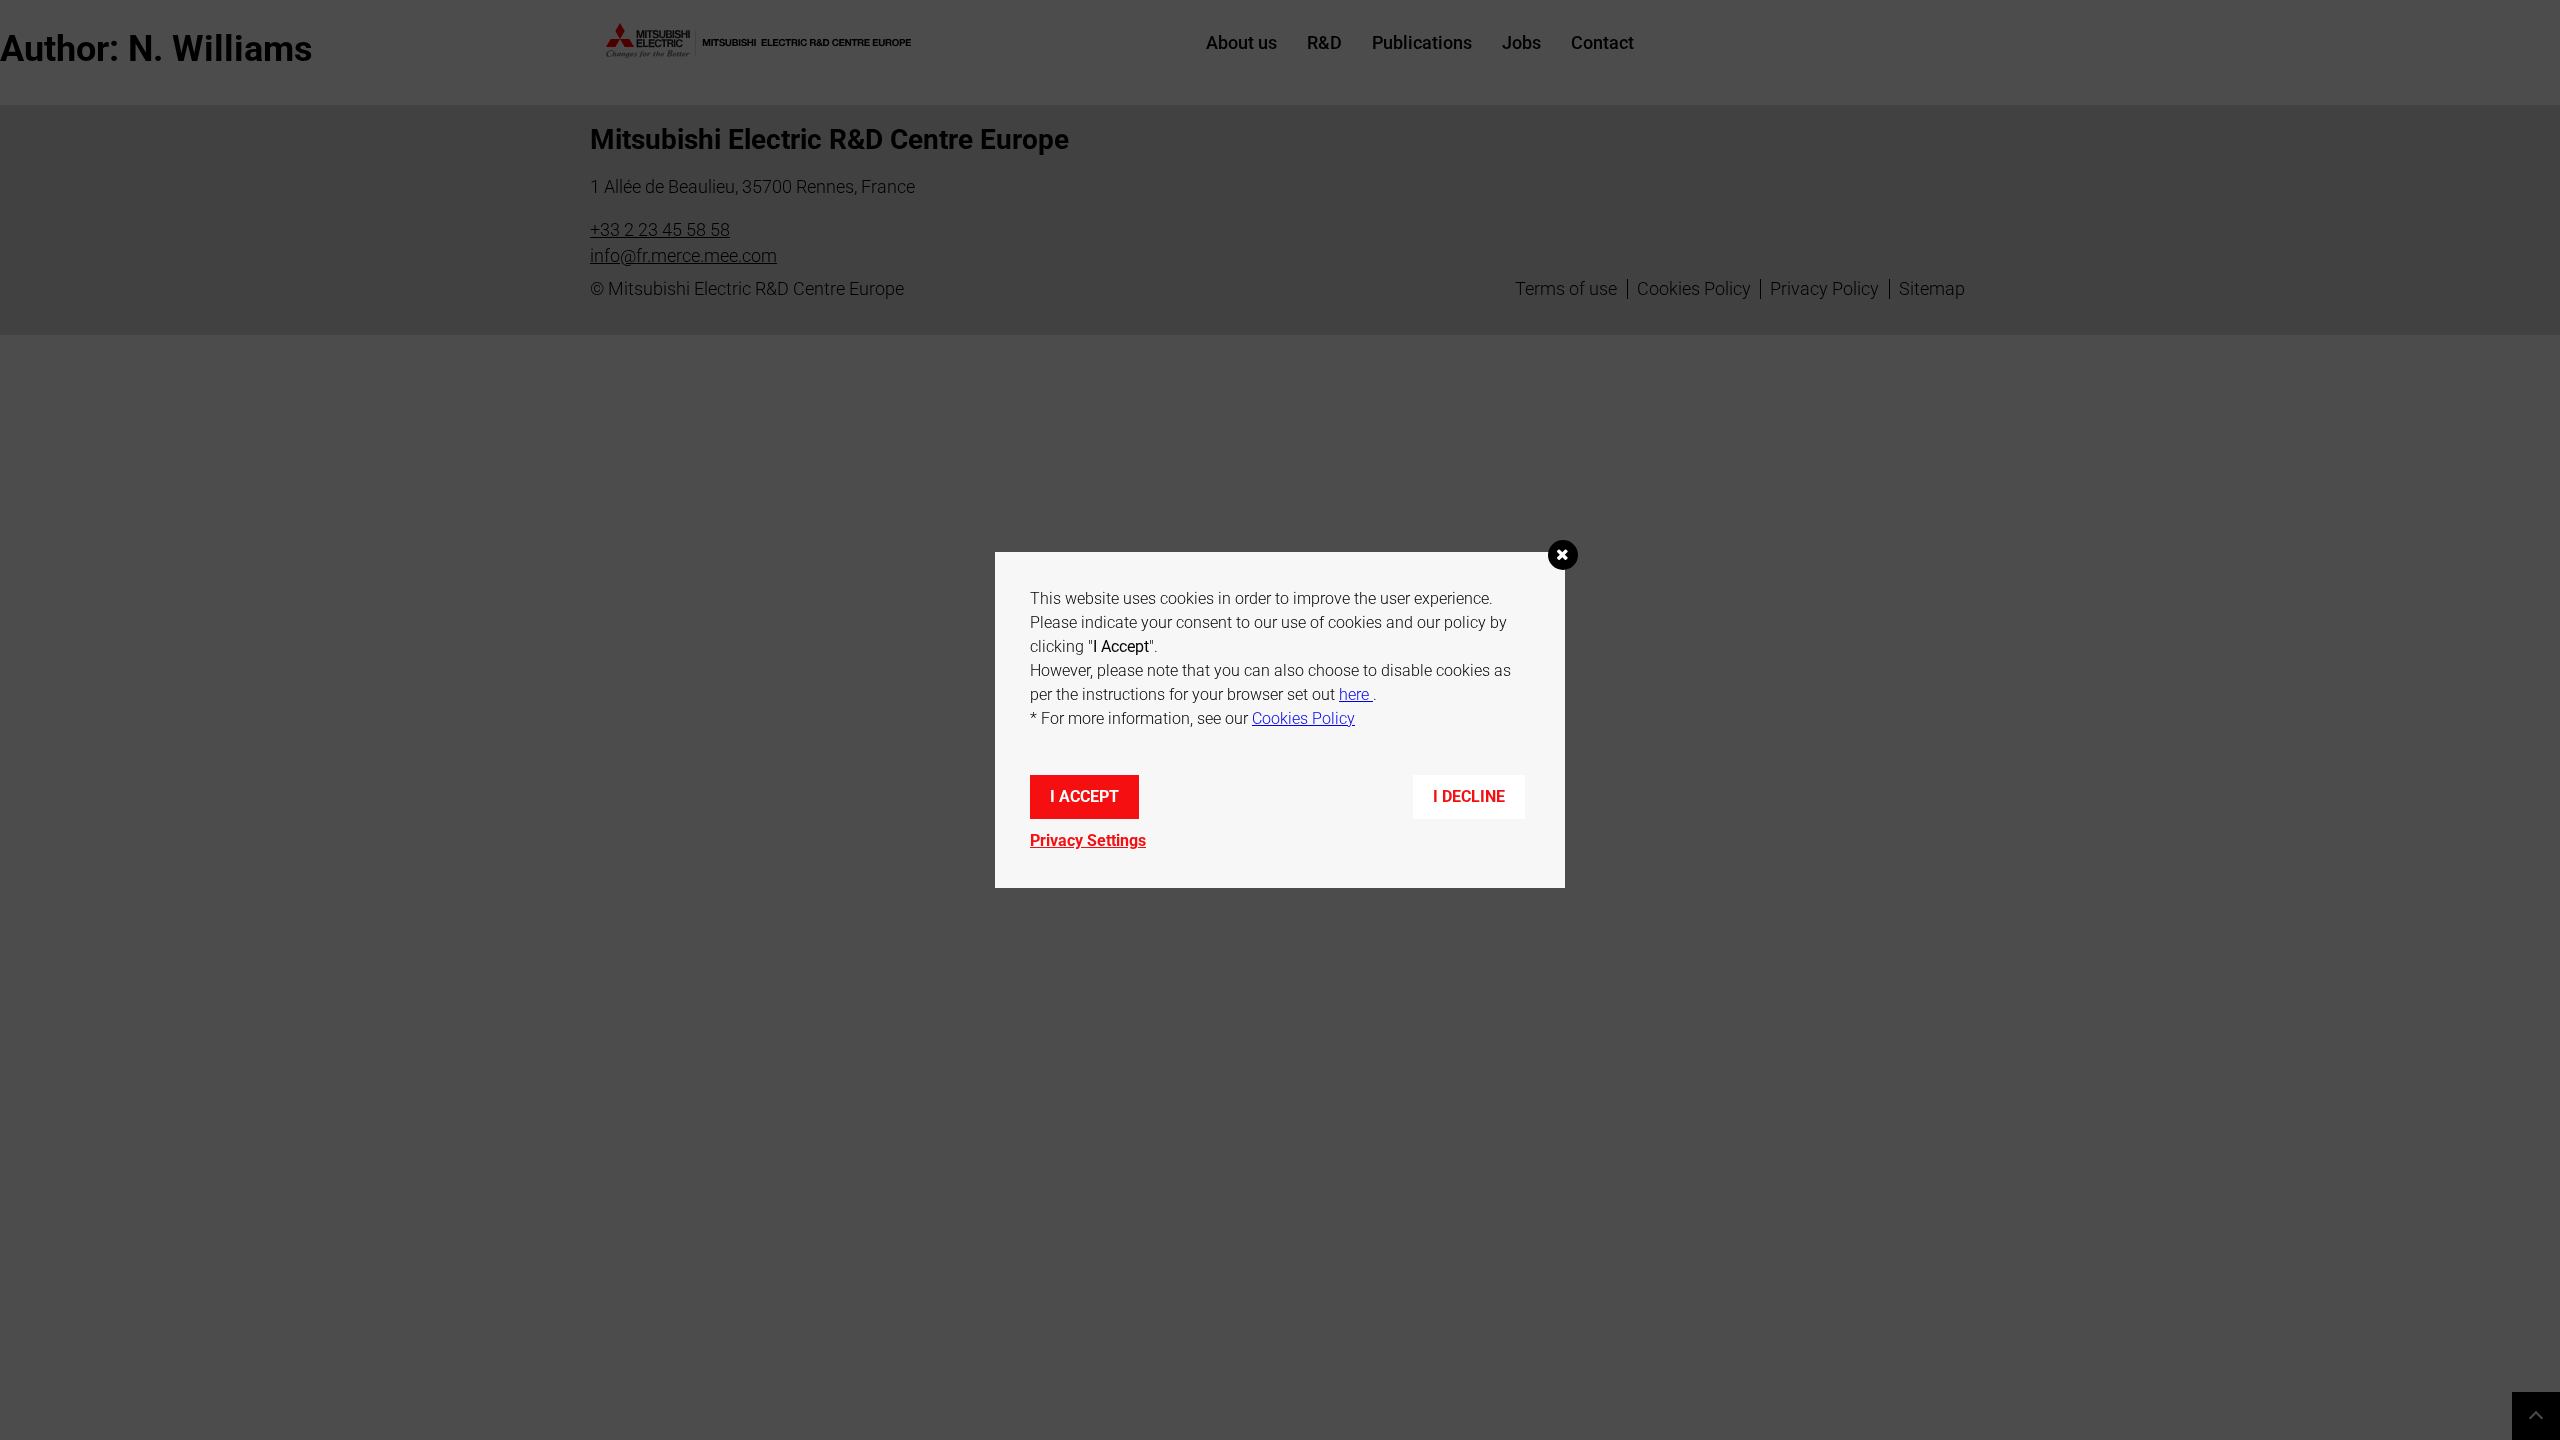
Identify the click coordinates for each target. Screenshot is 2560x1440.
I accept (1084, 796)
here (1356, 694)
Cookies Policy (1303, 718)
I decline (1469, 796)
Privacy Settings (1088, 840)
